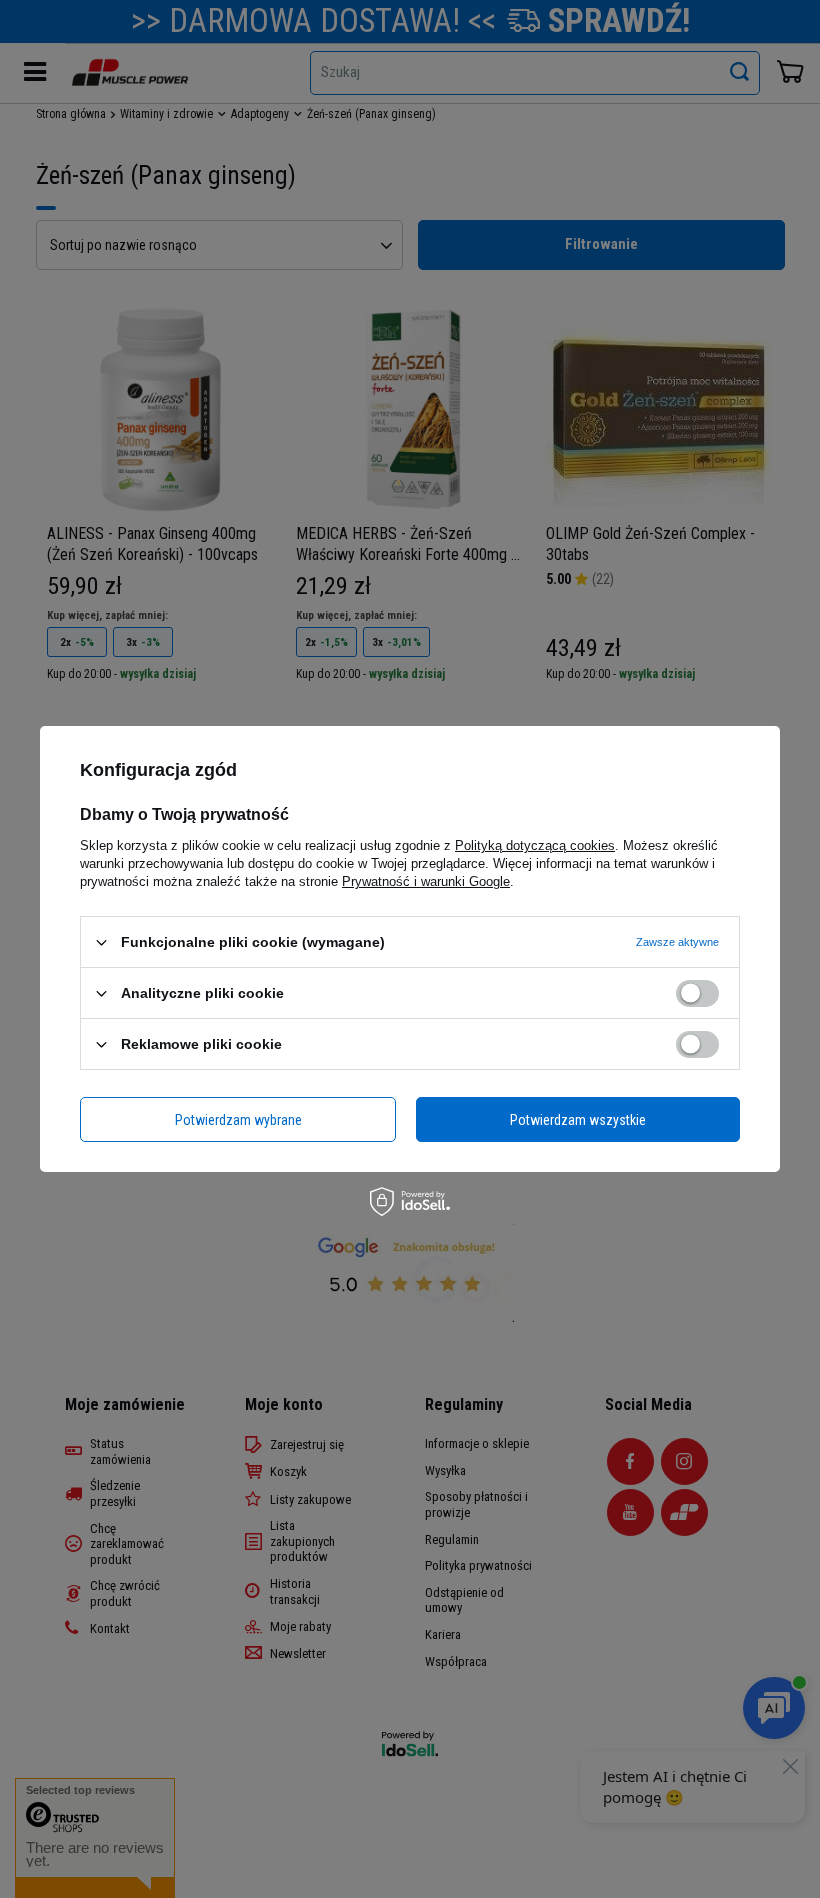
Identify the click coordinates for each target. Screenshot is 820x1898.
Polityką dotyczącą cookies (535, 845)
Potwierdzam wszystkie (578, 1119)
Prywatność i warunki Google (426, 881)
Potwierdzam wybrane (238, 1119)
